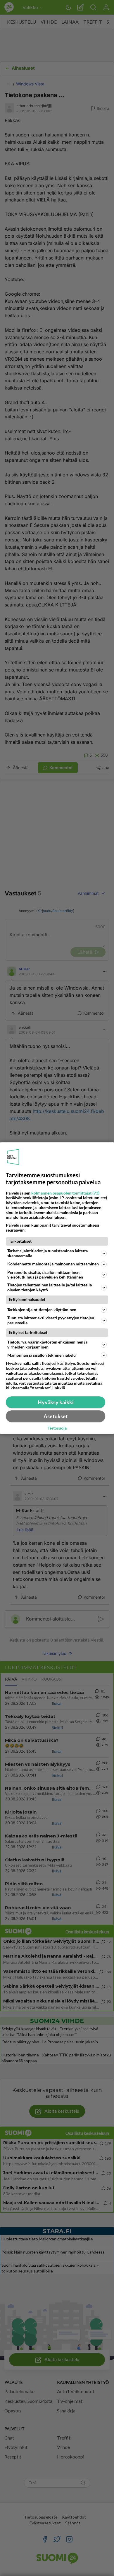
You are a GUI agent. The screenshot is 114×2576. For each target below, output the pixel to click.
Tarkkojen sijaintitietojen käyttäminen (42, 1310)
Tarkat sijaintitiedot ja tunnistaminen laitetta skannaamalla (47, 1253)
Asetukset (56, 1416)
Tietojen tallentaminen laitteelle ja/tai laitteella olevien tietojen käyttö (50, 1287)
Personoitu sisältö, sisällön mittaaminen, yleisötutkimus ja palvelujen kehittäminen (45, 1275)
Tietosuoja (57, 1428)
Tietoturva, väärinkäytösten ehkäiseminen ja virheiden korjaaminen (47, 1344)
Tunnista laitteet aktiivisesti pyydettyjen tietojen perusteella (51, 1320)
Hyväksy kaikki (56, 1402)
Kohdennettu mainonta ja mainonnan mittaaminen (53, 1264)
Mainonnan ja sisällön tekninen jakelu (42, 1355)
